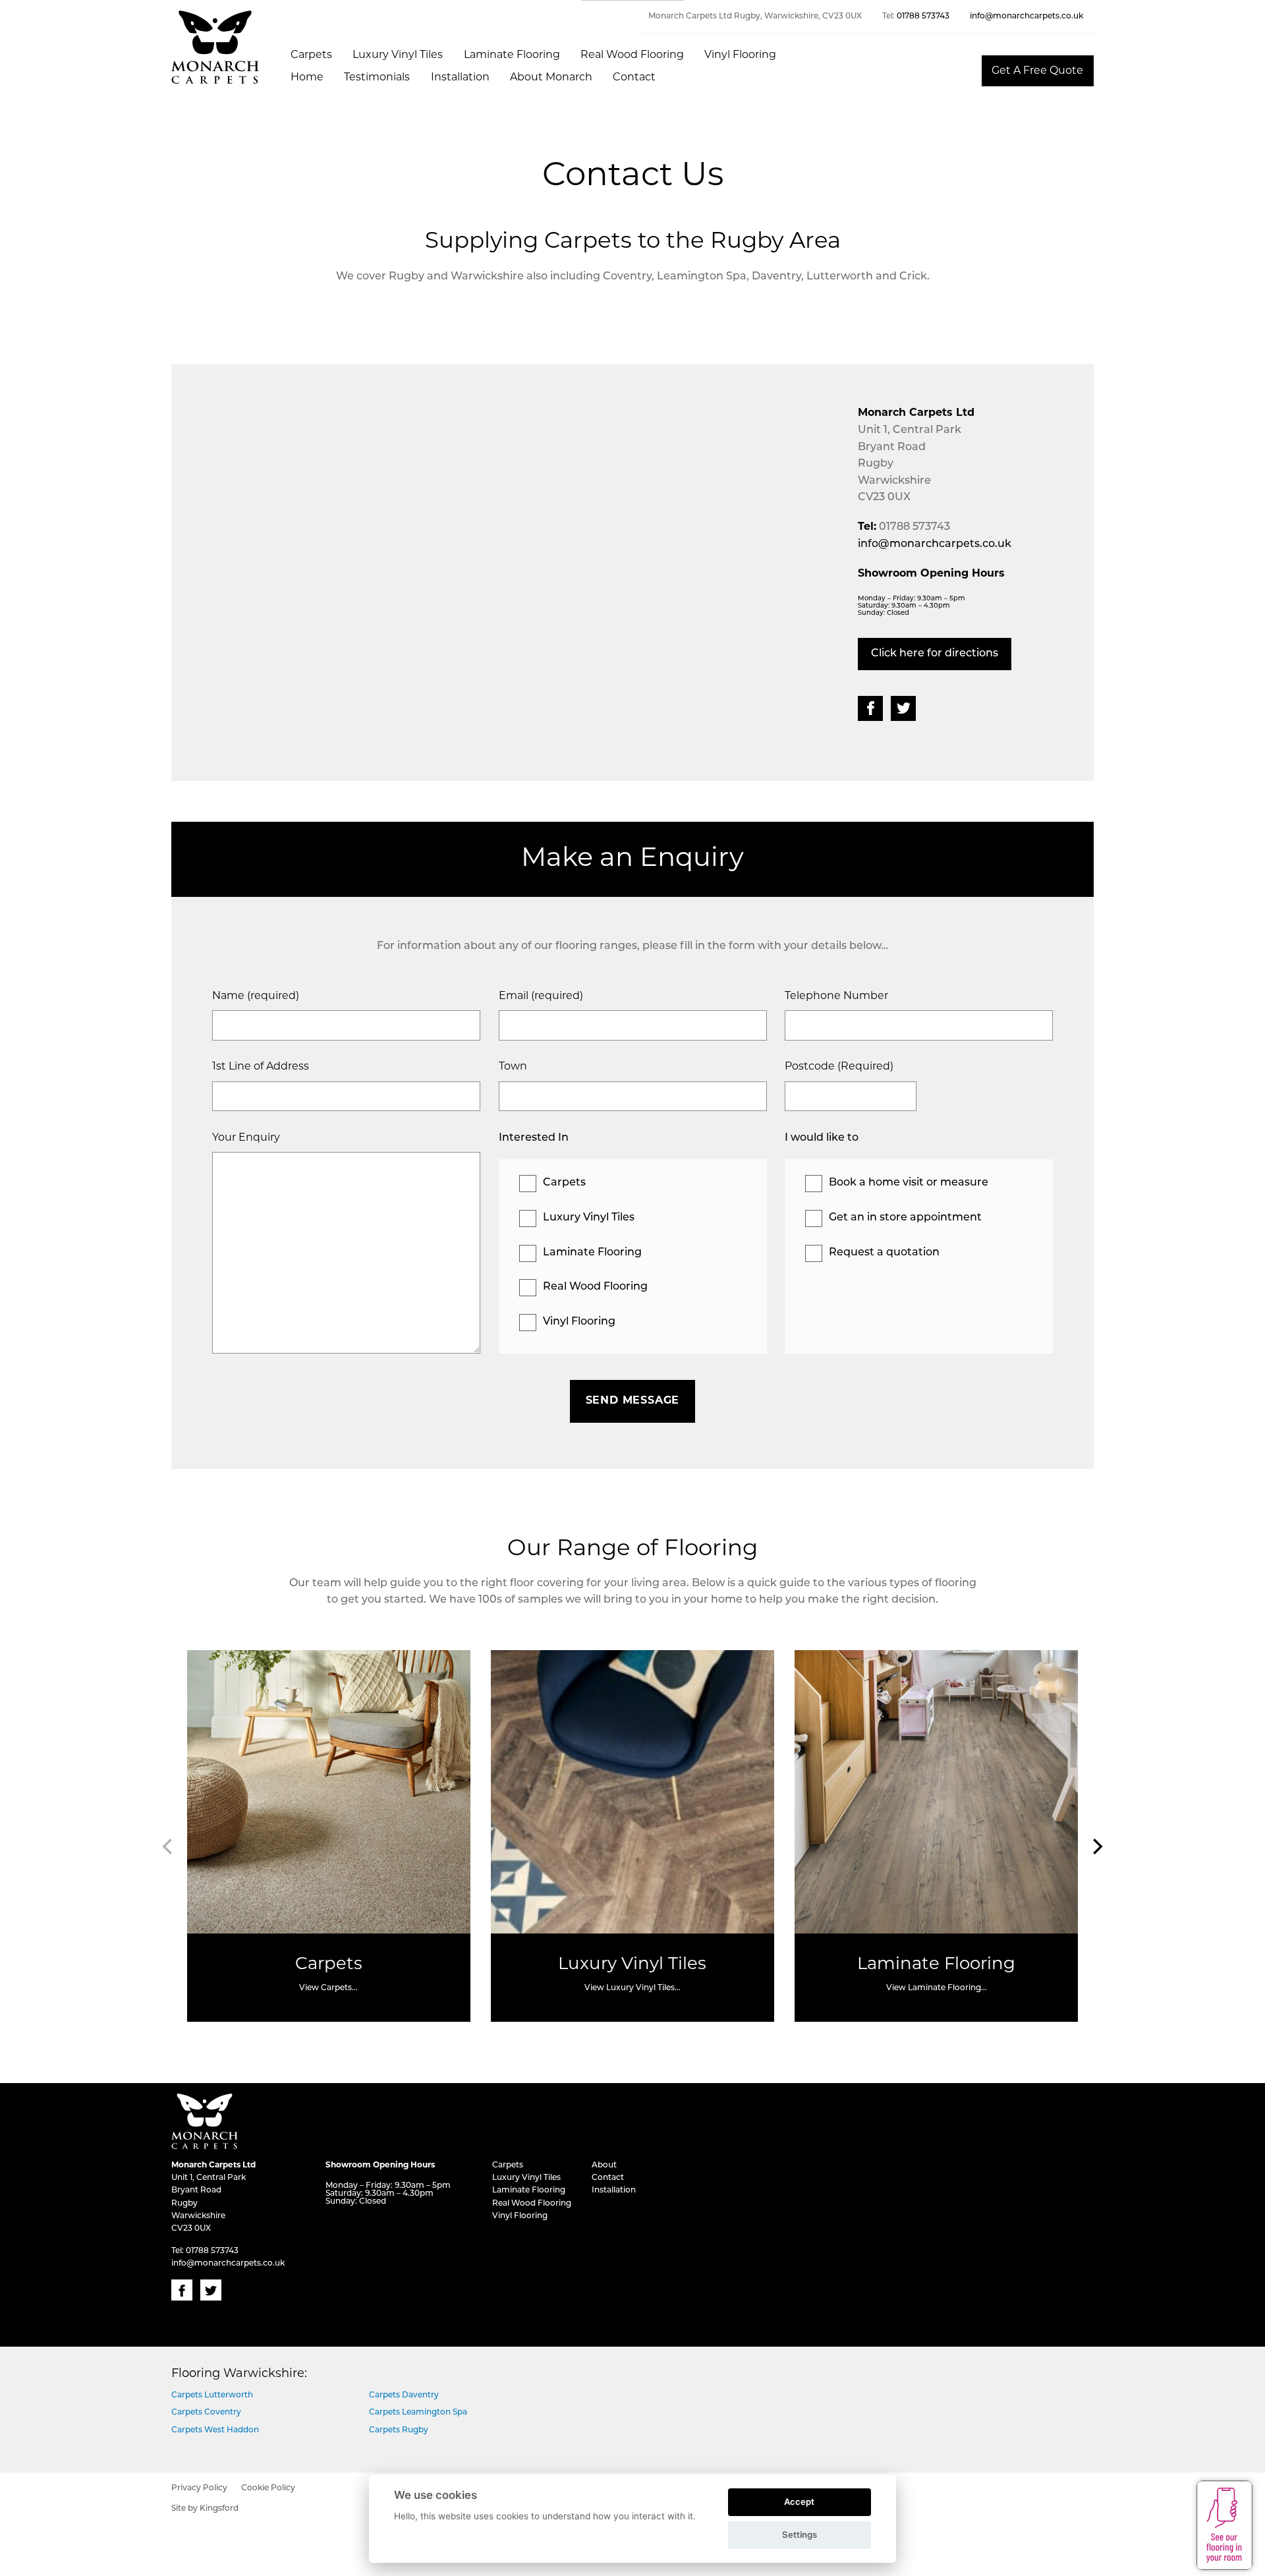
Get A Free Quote (1037, 71)
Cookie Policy (268, 2488)
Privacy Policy (199, 2488)
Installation (460, 78)
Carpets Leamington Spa (418, 2413)
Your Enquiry (246, 1138)
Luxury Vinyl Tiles (398, 55)
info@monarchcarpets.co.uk (1026, 16)
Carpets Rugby (399, 2430)
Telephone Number (836, 996)
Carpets (311, 55)
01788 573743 (923, 16)
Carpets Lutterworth (212, 2395)
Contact (634, 78)
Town (513, 1067)
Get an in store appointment (905, 1218)
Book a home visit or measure (909, 1183)
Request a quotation (884, 1253)
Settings (800, 2534)
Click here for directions (935, 654)
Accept (799, 2502)
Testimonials (377, 78)
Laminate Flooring (512, 55)
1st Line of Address (261, 1067)
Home (307, 78)
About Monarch (551, 78)
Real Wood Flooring (632, 55)
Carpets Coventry (206, 2413)
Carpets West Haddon (215, 2430)
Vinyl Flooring (740, 55)
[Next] (1096, 1846)
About (604, 2165)
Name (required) (256, 996)
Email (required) (541, 996)
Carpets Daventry (404, 2395)
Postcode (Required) (839, 1067)
